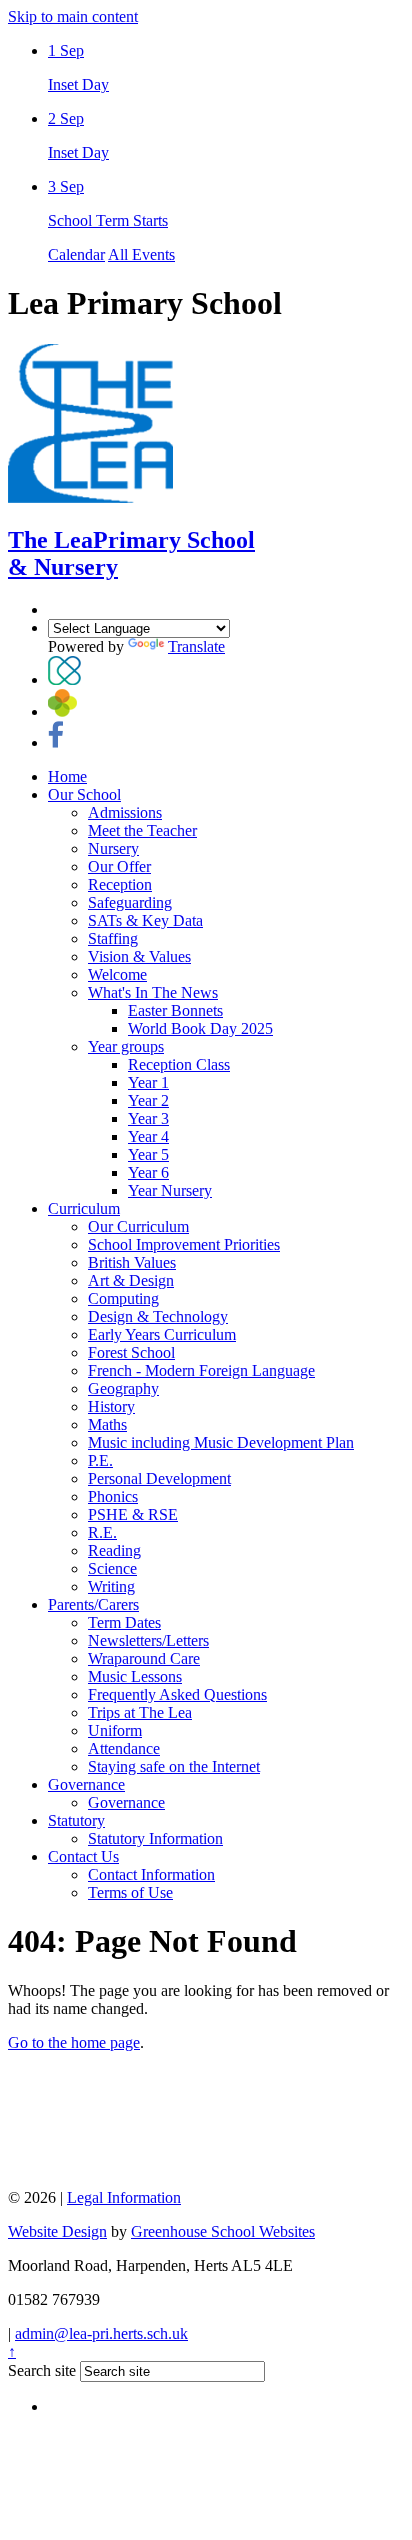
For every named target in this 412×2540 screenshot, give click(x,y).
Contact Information (151, 1874)
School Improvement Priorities (184, 1244)
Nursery (113, 848)
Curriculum (84, 1208)
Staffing (113, 938)
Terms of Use (130, 1892)
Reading (114, 1550)
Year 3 (148, 1118)
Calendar (76, 254)
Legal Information (124, 2197)
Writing (111, 1586)
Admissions (125, 812)
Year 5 (148, 1154)
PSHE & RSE (133, 1514)
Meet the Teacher (142, 830)
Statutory (76, 1820)
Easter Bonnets (175, 1010)
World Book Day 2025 (200, 1028)
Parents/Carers (93, 1604)
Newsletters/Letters (148, 1640)
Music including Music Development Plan (221, 1442)
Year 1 (148, 1082)
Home (67, 776)
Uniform (115, 1730)
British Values (132, 1262)
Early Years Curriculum (162, 1334)
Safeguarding (130, 902)
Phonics (113, 1496)
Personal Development (159, 1478)
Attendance (124, 1748)
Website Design (57, 2231)
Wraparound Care (144, 1658)
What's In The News (153, 992)
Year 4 (148, 1136)
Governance (86, 1784)
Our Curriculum (138, 1226)
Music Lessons (135, 1676)
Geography (123, 1388)
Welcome (117, 974)
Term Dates (124, 1622)
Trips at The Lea (140, 1712)
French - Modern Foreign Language (201, 1370)
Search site (42, 2370)
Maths (107, 1424)
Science (112, 1568)
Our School (84, 794)
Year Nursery (170, 1190)
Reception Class (179, 1064)
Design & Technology (158, 1316)
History (111, 1406)
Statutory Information (155, 1838)
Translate (196, 646)
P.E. (100, 1460)
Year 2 (148, 1100)
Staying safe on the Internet (174, 1766)
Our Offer (119, 866)
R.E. (102, 1532)
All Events (141, 254)
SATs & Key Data (145, 920)
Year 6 (148, 1172)
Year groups (126, 1046)
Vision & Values (139, 956)
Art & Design (131, 1280)
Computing (123, 1298)
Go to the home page (74, 2042)
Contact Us (83, 1856)
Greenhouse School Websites (223, 2231)
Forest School (131, 1352)
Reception (120, 884)
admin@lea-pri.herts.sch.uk (101, 2333)
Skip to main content (73, 16)
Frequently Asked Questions (177, 1694)
